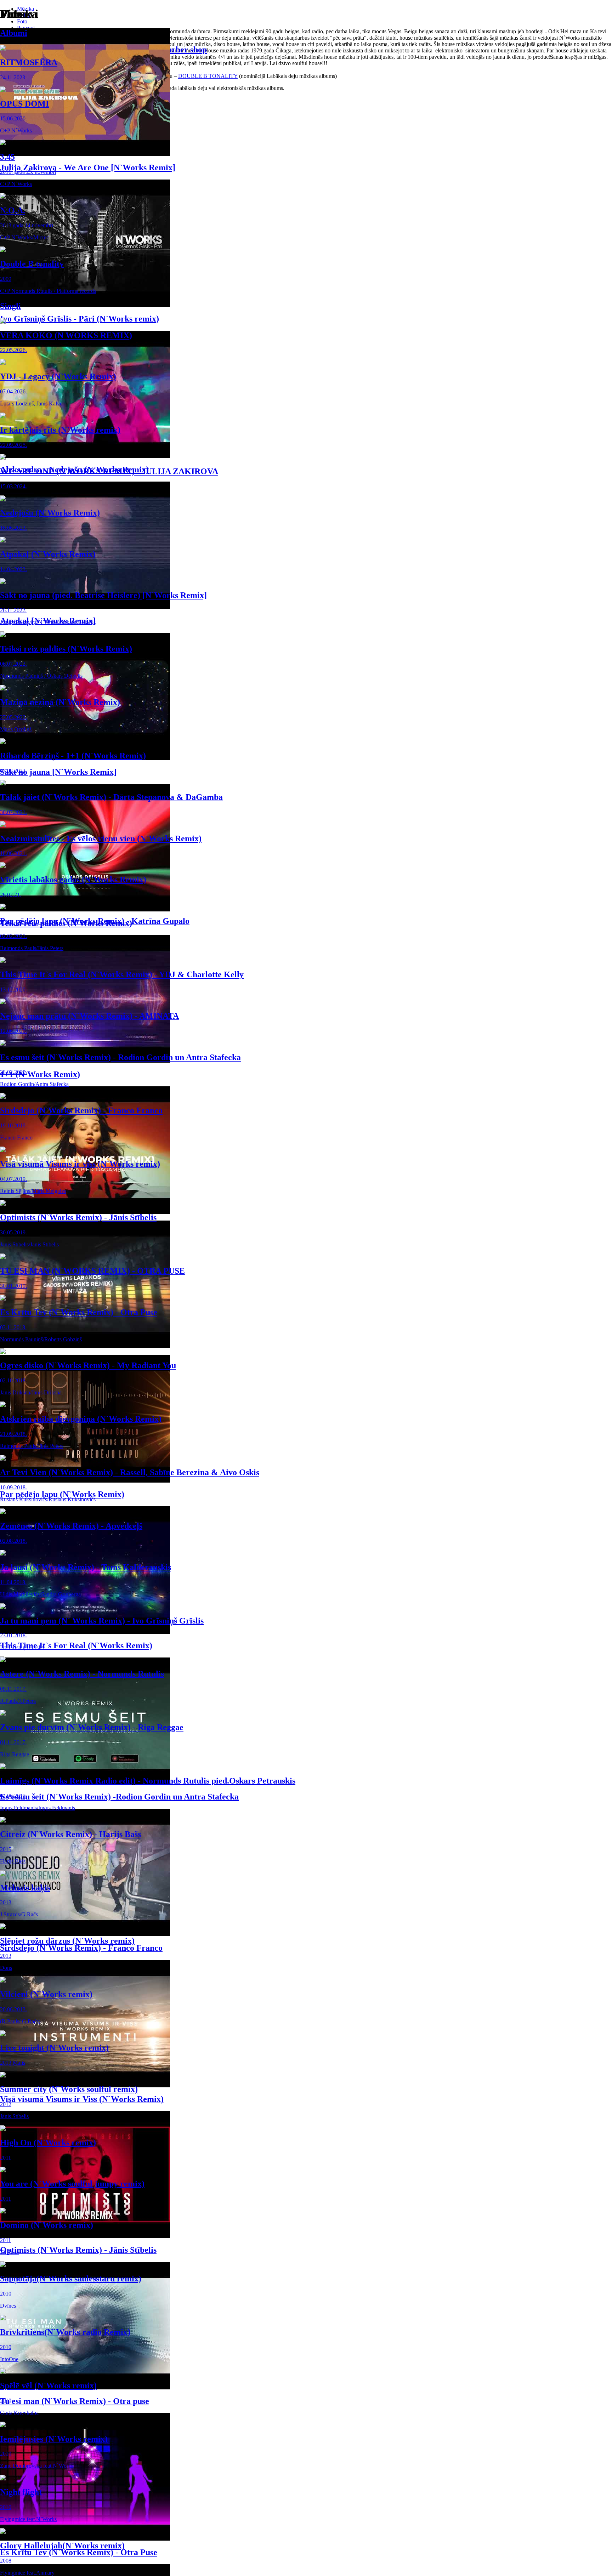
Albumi (14, 33)
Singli (10, 306)
